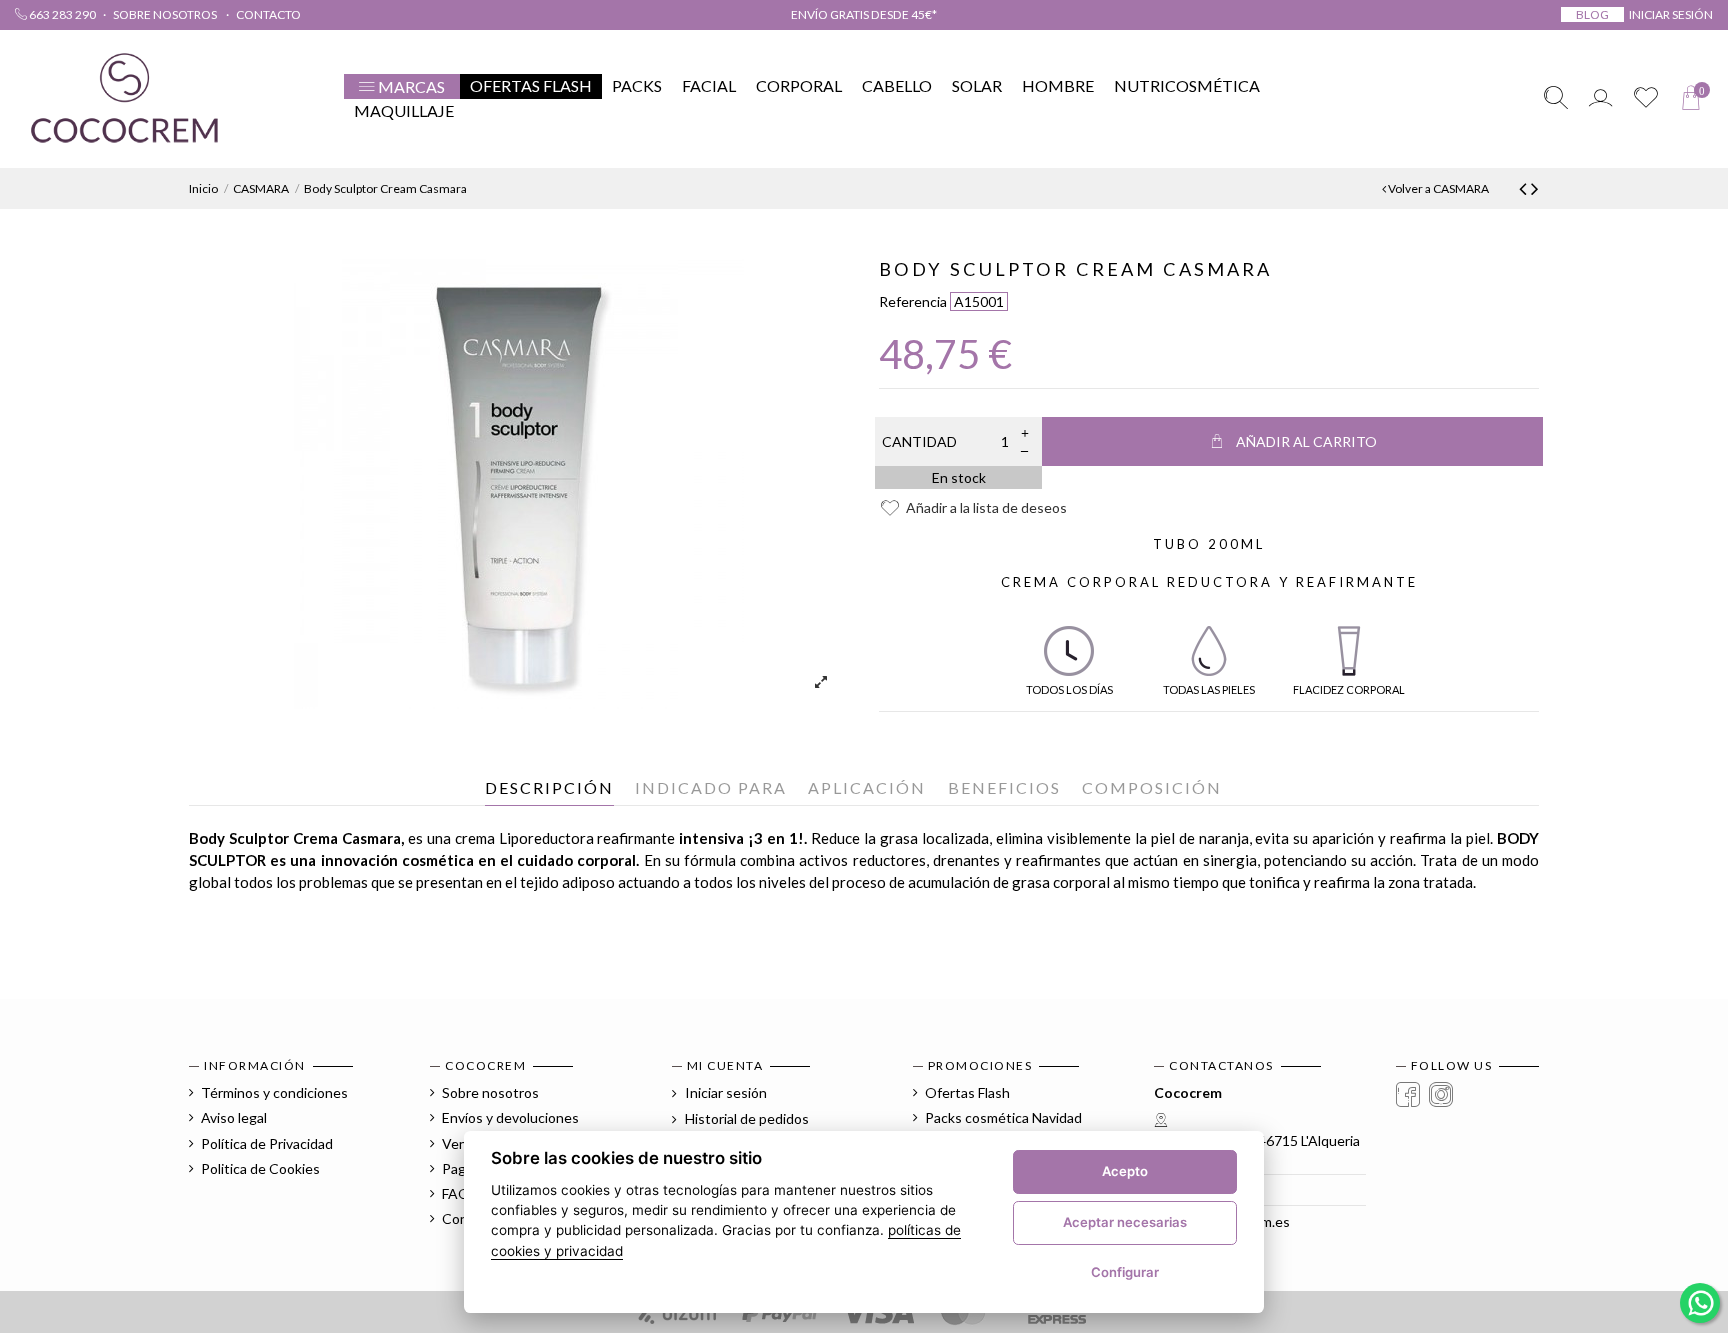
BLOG (1592, 14)
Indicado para (711, 787)
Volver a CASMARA (1437, 188)
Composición (1152, 787)
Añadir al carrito (1306, 441)
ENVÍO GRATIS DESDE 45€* (864, 14)
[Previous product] (1525, 187)
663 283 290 (61, 14)
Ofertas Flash (967, 1092)
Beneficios (1004, 787)
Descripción (549, 787)
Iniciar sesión (724, 1092)
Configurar (1125, 1272)
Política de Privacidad (267, 1143)
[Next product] (1535, 187)
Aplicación (867, 787)
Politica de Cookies (260, 1168)
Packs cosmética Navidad (1003, 1117)
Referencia (913, 301)
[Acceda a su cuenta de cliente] (1600, 99)
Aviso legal (234, 1117)
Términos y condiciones (274, 1092)
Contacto (268, 14)
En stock (959, 477)
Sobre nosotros (166, 14)
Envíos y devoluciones (510, 1117)
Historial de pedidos (745, 1118)
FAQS (460, 1193)
